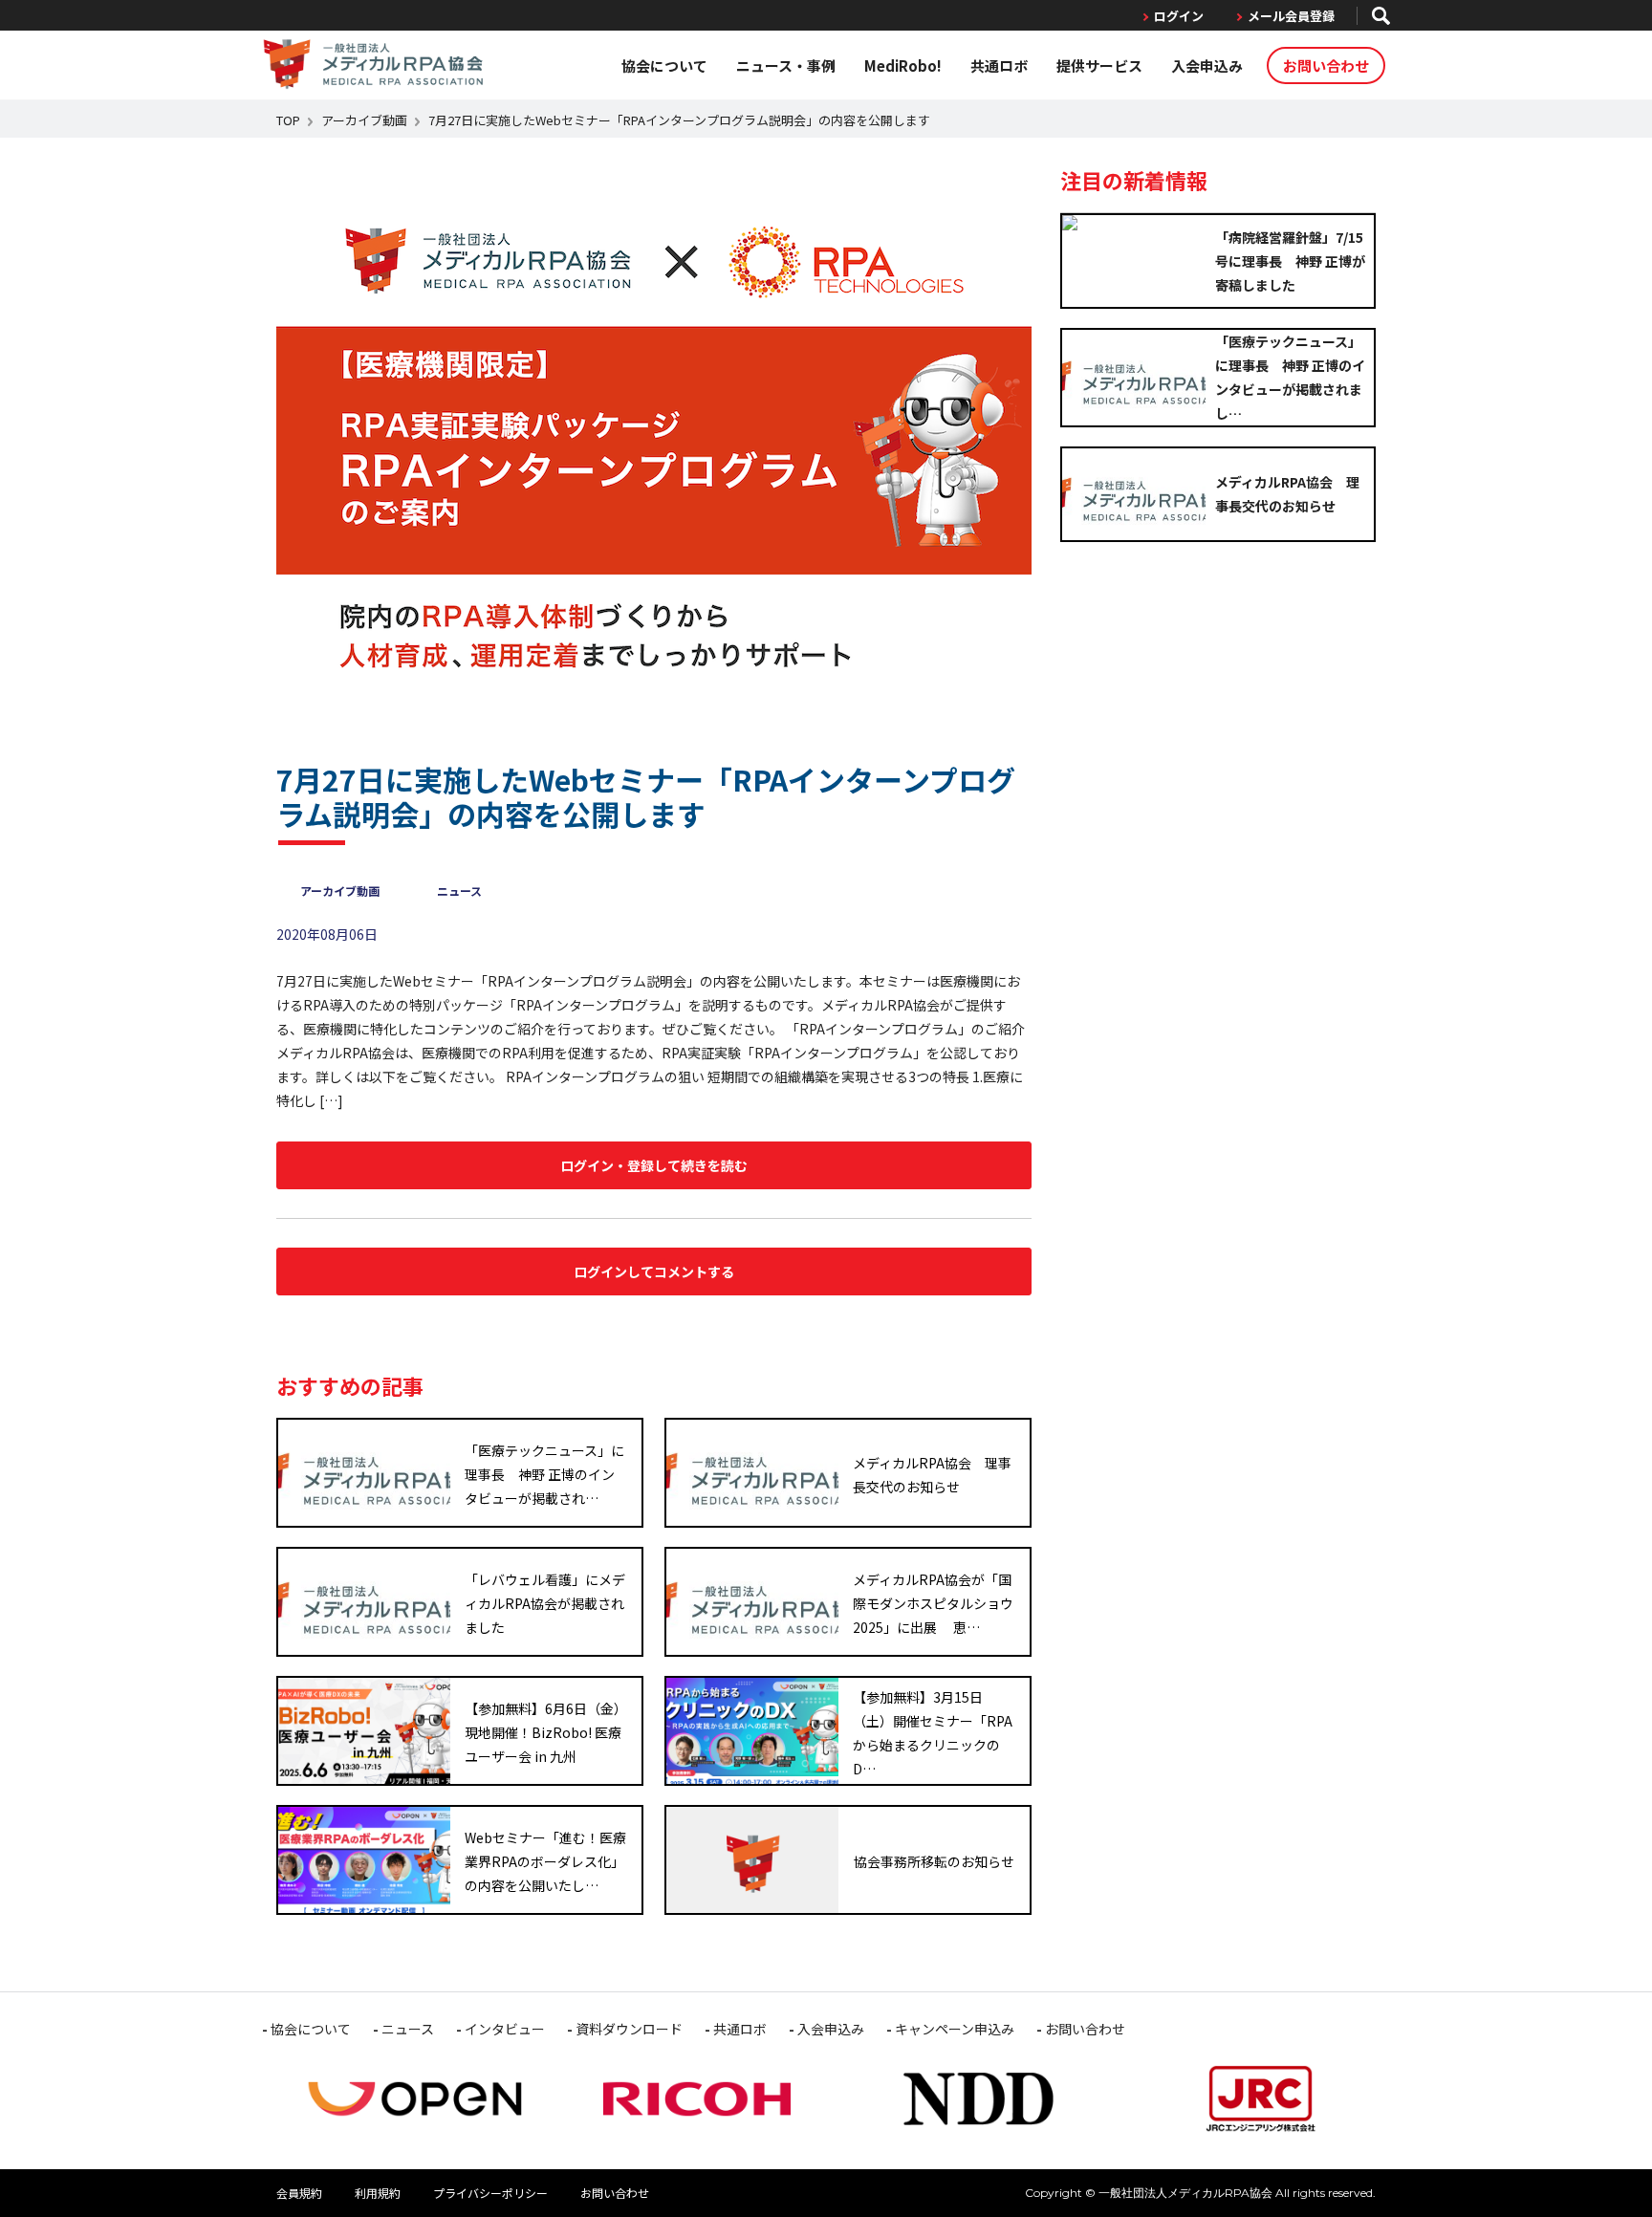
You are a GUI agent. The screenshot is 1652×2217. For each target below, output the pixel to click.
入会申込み (1207, 65)
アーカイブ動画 (364, 120)
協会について (664, 65)
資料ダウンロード (629, 2029)
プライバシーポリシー (490, 2193)
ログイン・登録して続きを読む (654, 1165)
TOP (288, 120)
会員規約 (299, 2193)
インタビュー (505, 2029)
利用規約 (378, 2193)
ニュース (459, 891)
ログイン (1179, 16)
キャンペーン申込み (955, 2029)
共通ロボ (999, 65)
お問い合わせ (1326, 65)
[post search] (1381, 16)
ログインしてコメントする (654, 1272)
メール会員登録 (1291, 16)
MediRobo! (903, 65)
